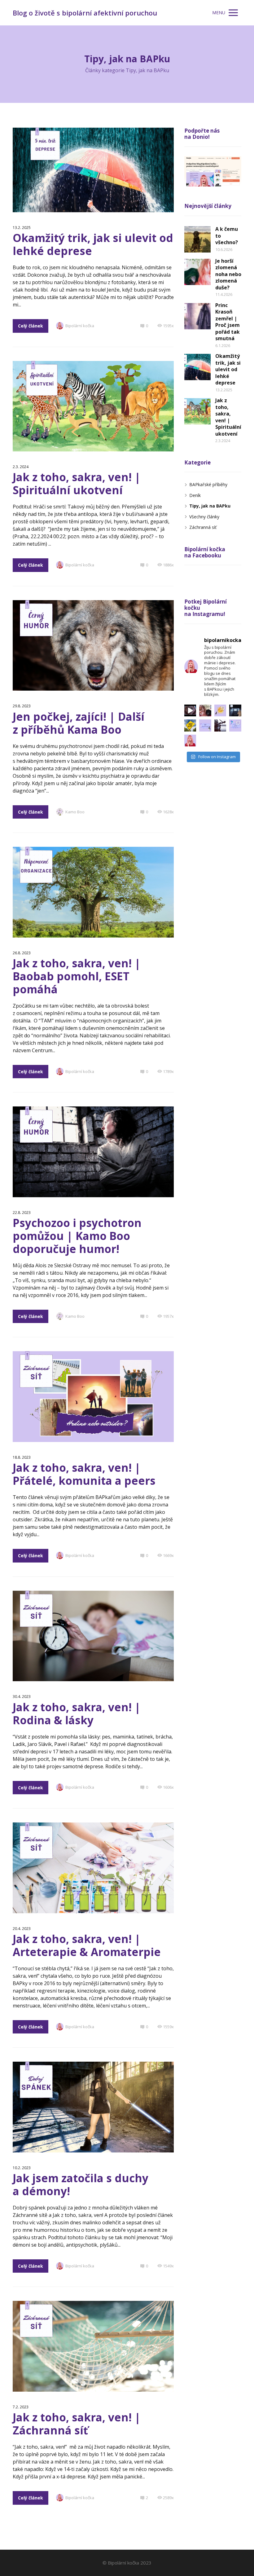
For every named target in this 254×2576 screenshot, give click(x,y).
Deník (195, 495)
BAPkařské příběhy (208, 484)
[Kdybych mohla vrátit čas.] (190, 711)
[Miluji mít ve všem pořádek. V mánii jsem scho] (220, 725)
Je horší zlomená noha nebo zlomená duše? (228, 274)
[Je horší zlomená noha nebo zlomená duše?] (197, 272)
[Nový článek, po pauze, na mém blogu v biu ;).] (205, 725)
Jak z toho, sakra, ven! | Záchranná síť (77, 2424)
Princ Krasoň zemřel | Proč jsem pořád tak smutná (228, 322)
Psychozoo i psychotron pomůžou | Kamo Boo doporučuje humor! (77, 1236)
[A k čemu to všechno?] (197, 239)
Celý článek (31, 326)
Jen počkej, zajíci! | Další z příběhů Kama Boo (79, 723)
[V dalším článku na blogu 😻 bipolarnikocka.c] (220, 711)
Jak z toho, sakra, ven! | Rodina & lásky (77, 1714)
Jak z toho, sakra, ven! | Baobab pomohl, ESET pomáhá (77, 976)
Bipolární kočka (80, 326)
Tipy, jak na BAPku (210, 506)
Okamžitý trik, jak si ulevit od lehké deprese (93, 244)
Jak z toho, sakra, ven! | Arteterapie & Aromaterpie (87, 1945)
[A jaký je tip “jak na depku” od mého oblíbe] (190, 725)
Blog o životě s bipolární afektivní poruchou (85, 13)
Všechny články (204, 517)
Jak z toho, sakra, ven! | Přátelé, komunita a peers (84, 1474)
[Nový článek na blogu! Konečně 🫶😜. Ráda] (205, 711)
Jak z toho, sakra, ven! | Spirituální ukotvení (77, 484)
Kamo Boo (75, 812)
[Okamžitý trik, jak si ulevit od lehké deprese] (197, 367)
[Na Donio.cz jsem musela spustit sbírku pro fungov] (235, 711)
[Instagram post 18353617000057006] (190, 741)
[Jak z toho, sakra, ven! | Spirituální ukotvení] (197, 411)
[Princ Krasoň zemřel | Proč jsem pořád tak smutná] (197, 316)
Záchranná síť (203, 527)
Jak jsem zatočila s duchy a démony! (81, 2185)
